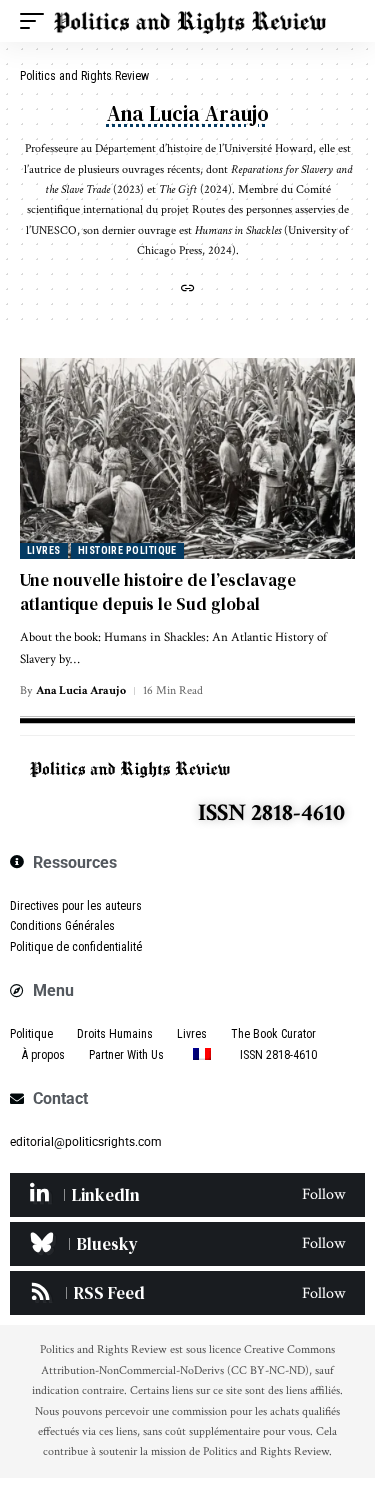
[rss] (187, 1293)
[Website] (188, 290)
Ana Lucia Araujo (81, 690)
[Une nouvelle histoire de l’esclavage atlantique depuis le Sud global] (187, 458)
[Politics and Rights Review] (190, 21)
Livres (44, 550)
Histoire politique (127, 550)
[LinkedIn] (187, 1195)
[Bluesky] (187, 1244)
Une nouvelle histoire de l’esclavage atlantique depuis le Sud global (158, 592)
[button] (37, 21)
